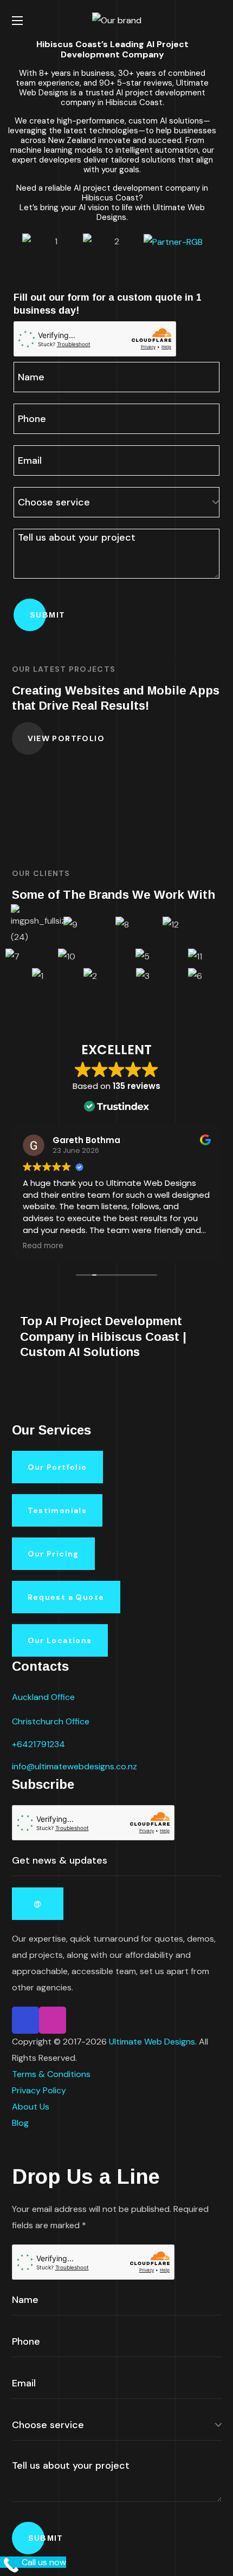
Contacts (40, 1666)
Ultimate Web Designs (152, 2042)
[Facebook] (25, 2020)
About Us (31, 2107)
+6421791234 (38, 1744)
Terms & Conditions (51, 2074)
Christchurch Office (51, 1721)
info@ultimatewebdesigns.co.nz (75, 1766)
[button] (217, 21)
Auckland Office (43, 1697)
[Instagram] (53, 2020)
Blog (20, 2123)
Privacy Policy (39, 2090)
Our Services (51, 1430)
